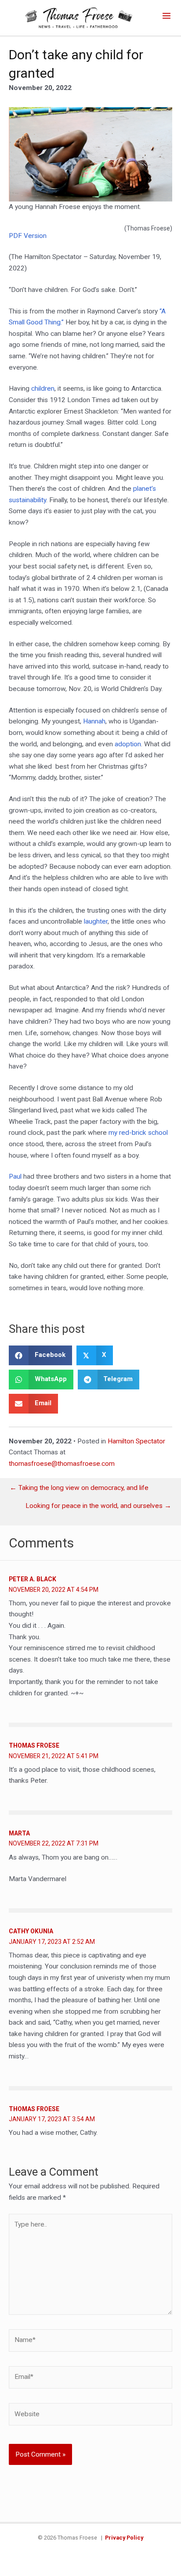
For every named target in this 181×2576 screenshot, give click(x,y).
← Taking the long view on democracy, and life (79, 1488)
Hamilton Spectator (136, 1441)
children (43, 389)
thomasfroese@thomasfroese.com (62, 1464)
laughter (96, 921)
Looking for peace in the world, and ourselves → (98, 1506)
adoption (128, 744)
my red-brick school (138, 1133)
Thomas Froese (34, 1745)
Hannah (94, 721)
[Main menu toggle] (167, 16)
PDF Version (28, 236)
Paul (15, 1176)
